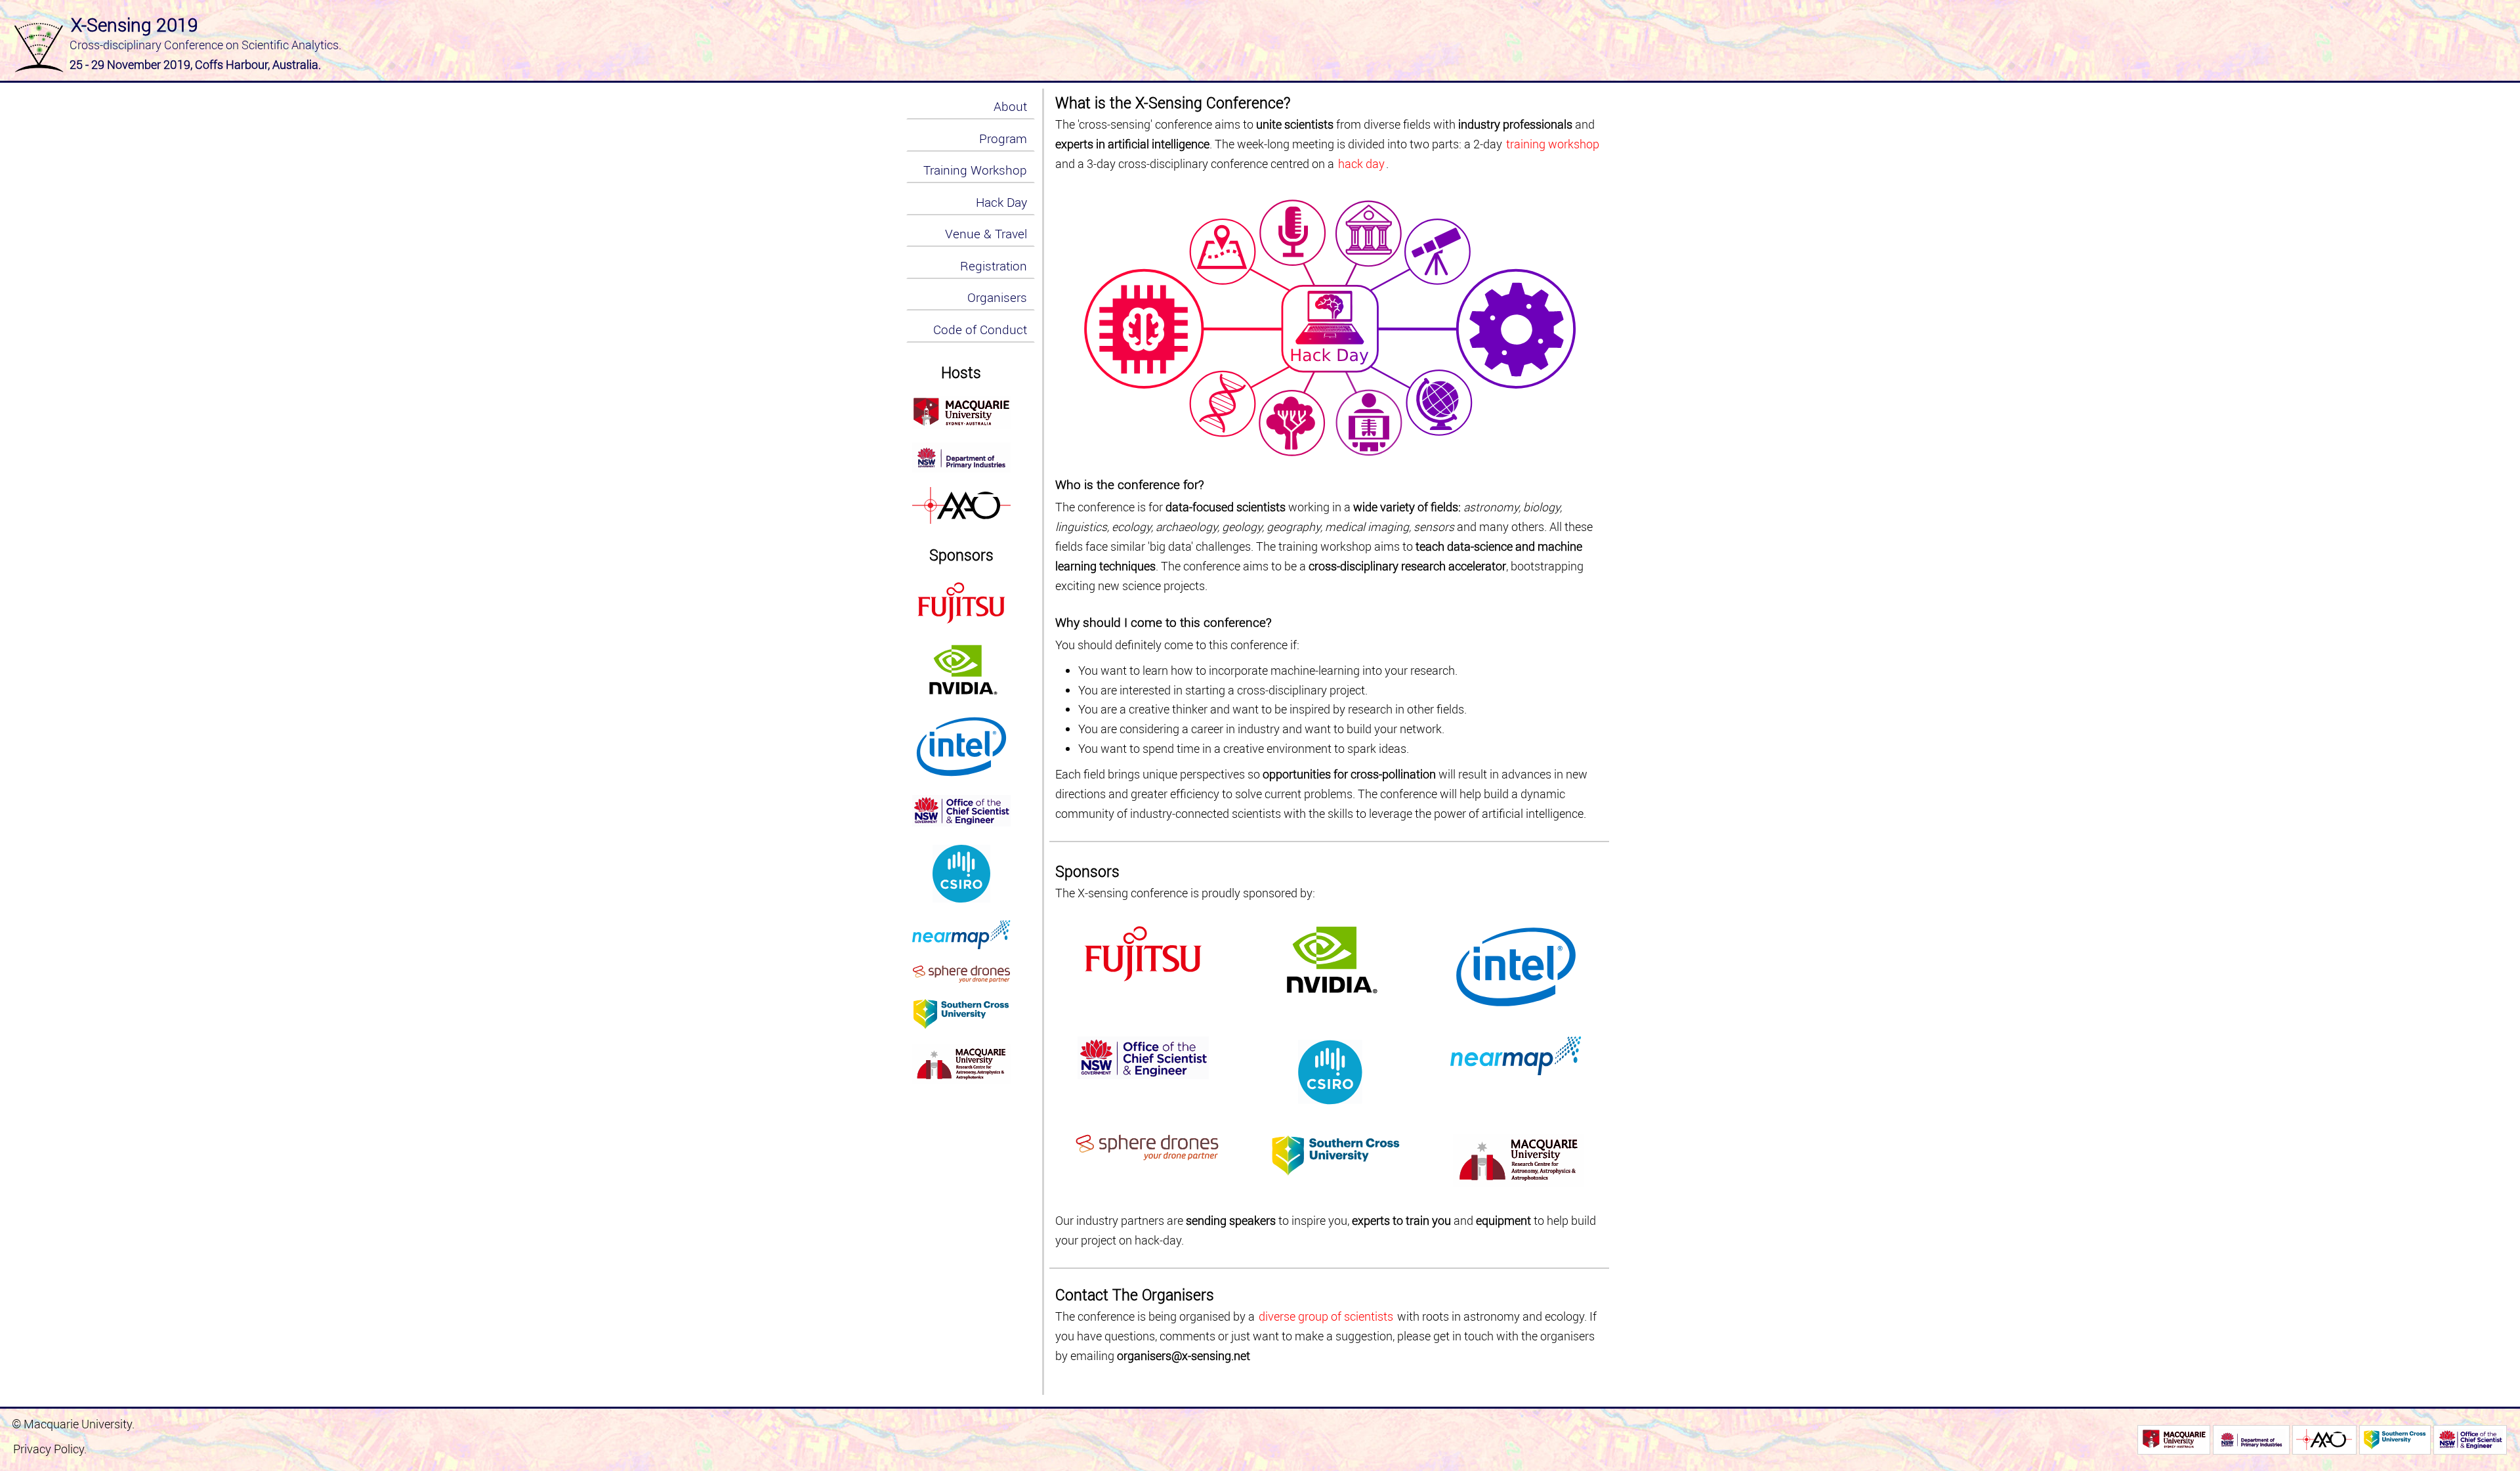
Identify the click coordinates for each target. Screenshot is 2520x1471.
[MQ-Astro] (961, 1064)
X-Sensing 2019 (135, 24)
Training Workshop (975, 170)
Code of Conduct (980, 330)
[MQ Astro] (961, 413)
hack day (1361, 164)
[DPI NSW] (961, 458)
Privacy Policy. (50, 1449)
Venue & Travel (986, 234)
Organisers (997, 297)
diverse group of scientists (1326, 1316)
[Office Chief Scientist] (961, 811)
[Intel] (961, 747)
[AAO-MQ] (961, 505)
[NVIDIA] (961, 670)
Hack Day (1001, 202)
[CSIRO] (961, 874)
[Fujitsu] (961, 603)
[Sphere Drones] (961, 974)
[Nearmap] (961, 935)
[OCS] (2470, 1440)
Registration (994, 266)
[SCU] (961, 1014)
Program (1003, 139)
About (1010, 106)
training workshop (1553, 144)
